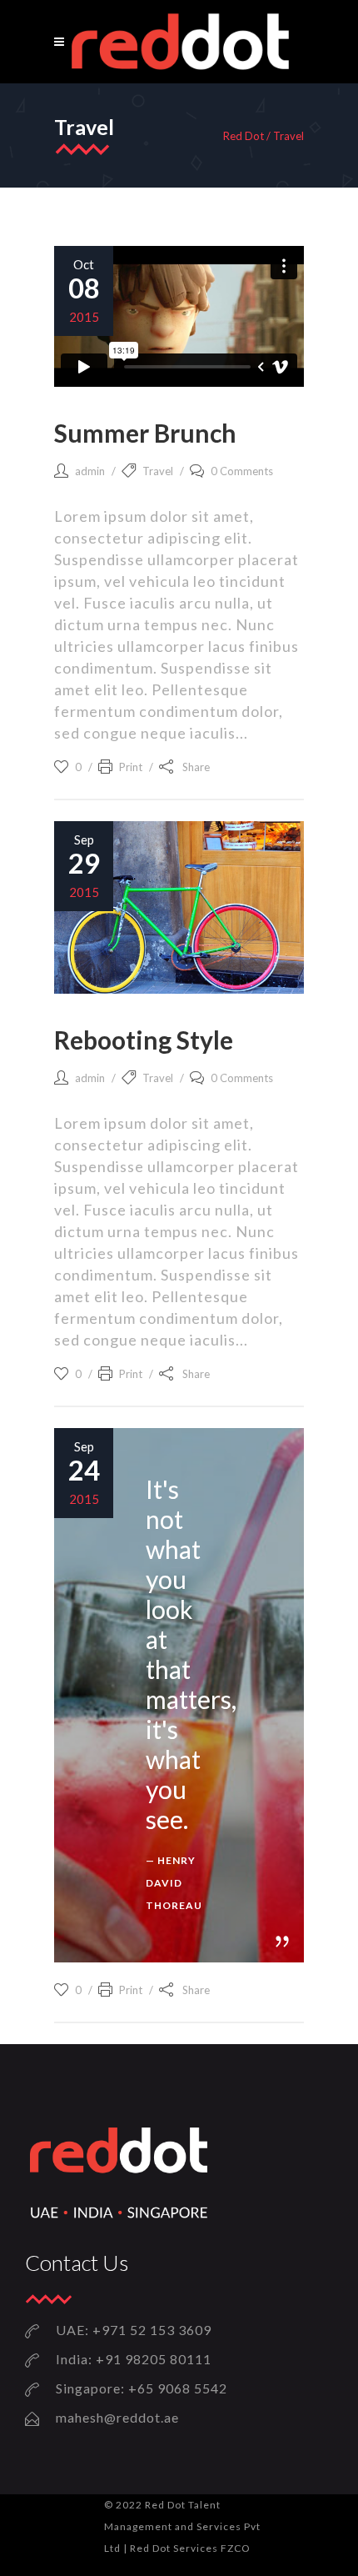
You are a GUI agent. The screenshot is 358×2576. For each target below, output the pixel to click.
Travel (158, 471)
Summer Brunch (145, 433)
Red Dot (244, 136)
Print (131, 767)
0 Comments (242, 471)
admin (90, 471)
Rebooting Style (144, 1040)
